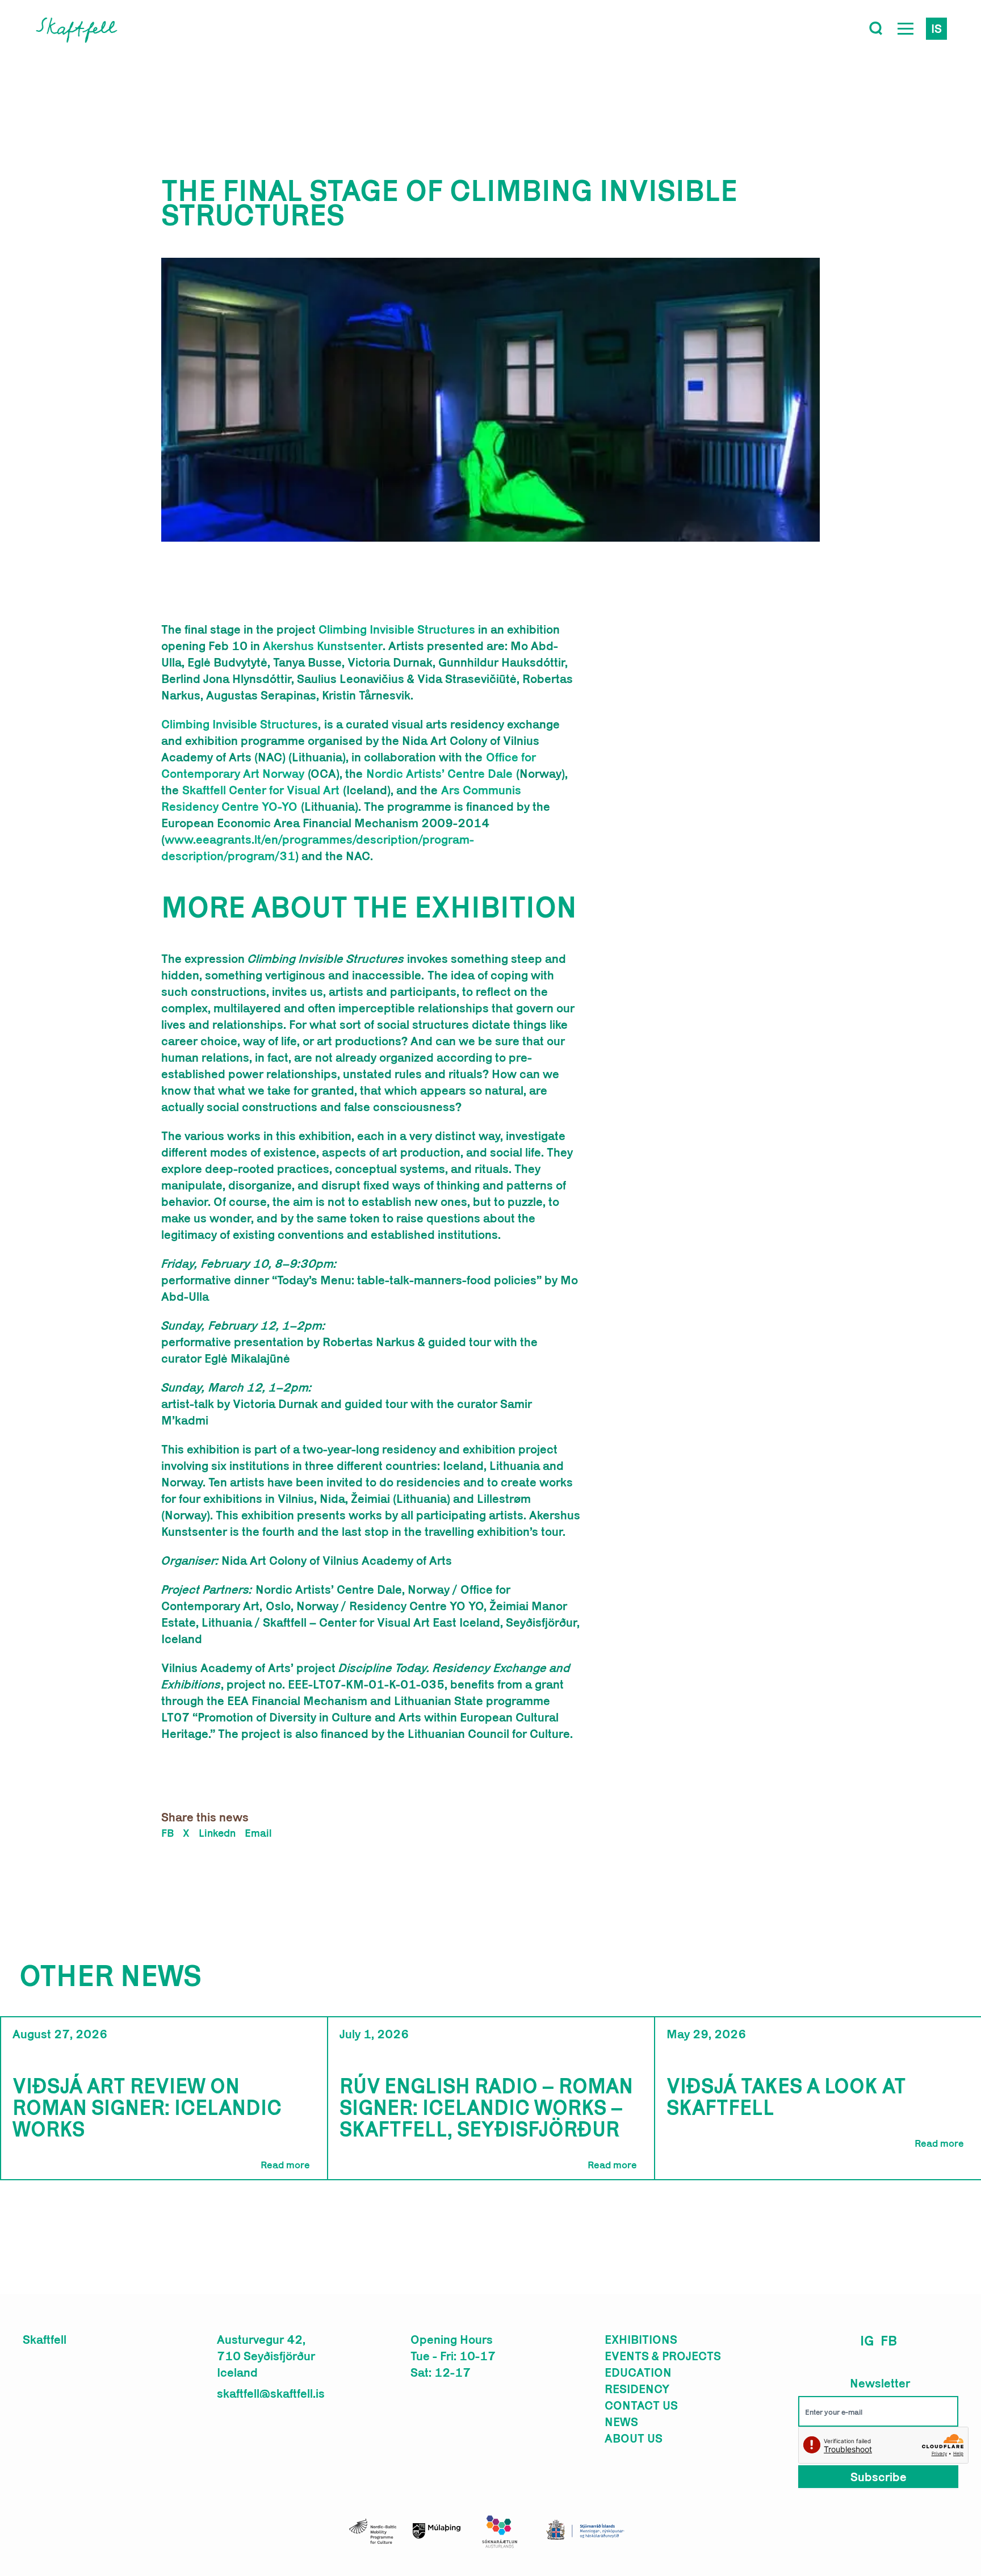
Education (638, 2372)
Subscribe (879, 2477)
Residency (637, 2389)
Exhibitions (641, 2339)
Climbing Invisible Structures (397, 629)
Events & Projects (663, 2356)
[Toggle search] (876, 28)
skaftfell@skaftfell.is (271, 2393)
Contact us (641, 2405)
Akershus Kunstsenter (323, 646)
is (936, 28)
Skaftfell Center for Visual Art (263, 790)
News (621, 2422)
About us (634, 2438)
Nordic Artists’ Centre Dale (441, 773)
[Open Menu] (905, 28)
